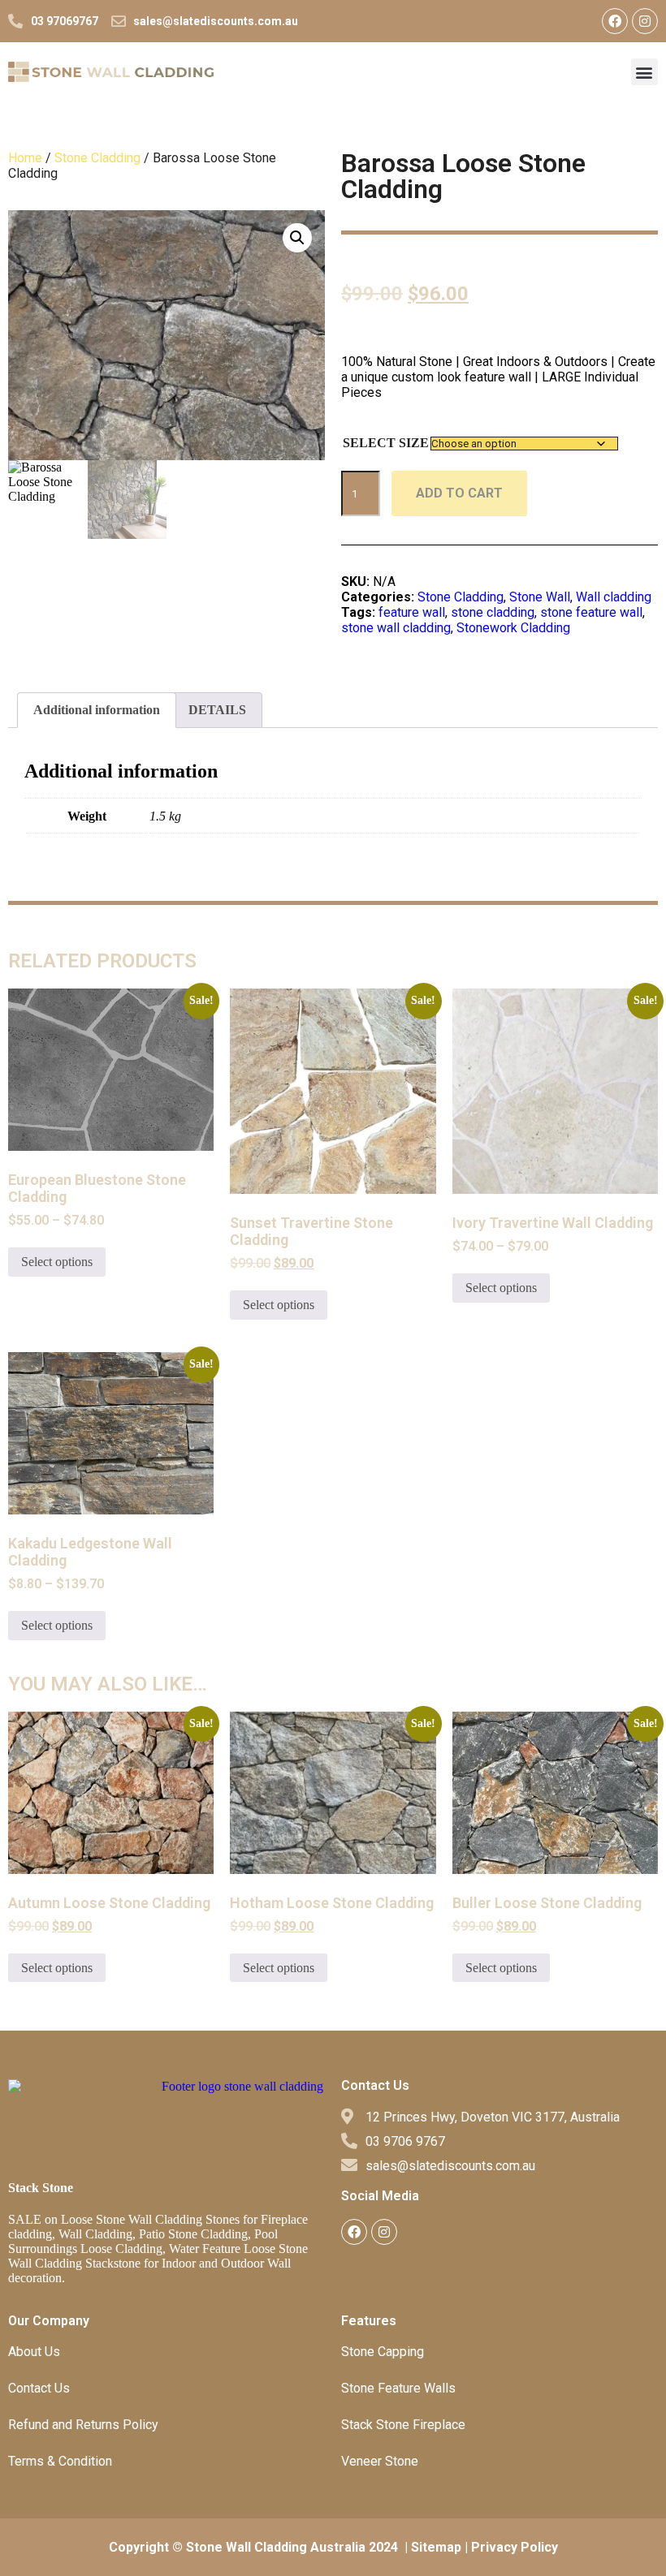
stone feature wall (591, 612)
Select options (57, 1262)
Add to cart (459, 493)
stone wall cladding (396, 628)
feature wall (412, 612)
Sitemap (436, 2547)
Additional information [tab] (97, 710)
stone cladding (493, 612)
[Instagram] (645, 21)
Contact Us (39, 2388)
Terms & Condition (60, 2461)
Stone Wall (540, 597)
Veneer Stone (380, 2461)
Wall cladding (614, 597)
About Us (34, 2352)
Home (25, 158)
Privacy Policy (515, 2547)
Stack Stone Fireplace (403, 2425)
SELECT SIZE (386, 443)
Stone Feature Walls (398, 2388)
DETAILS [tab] (217, 710)
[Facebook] (615, 21)
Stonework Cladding (513, 628)
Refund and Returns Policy (83, 2425)
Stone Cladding (97, 158)
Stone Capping (383, 2352)
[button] (644, 72)
